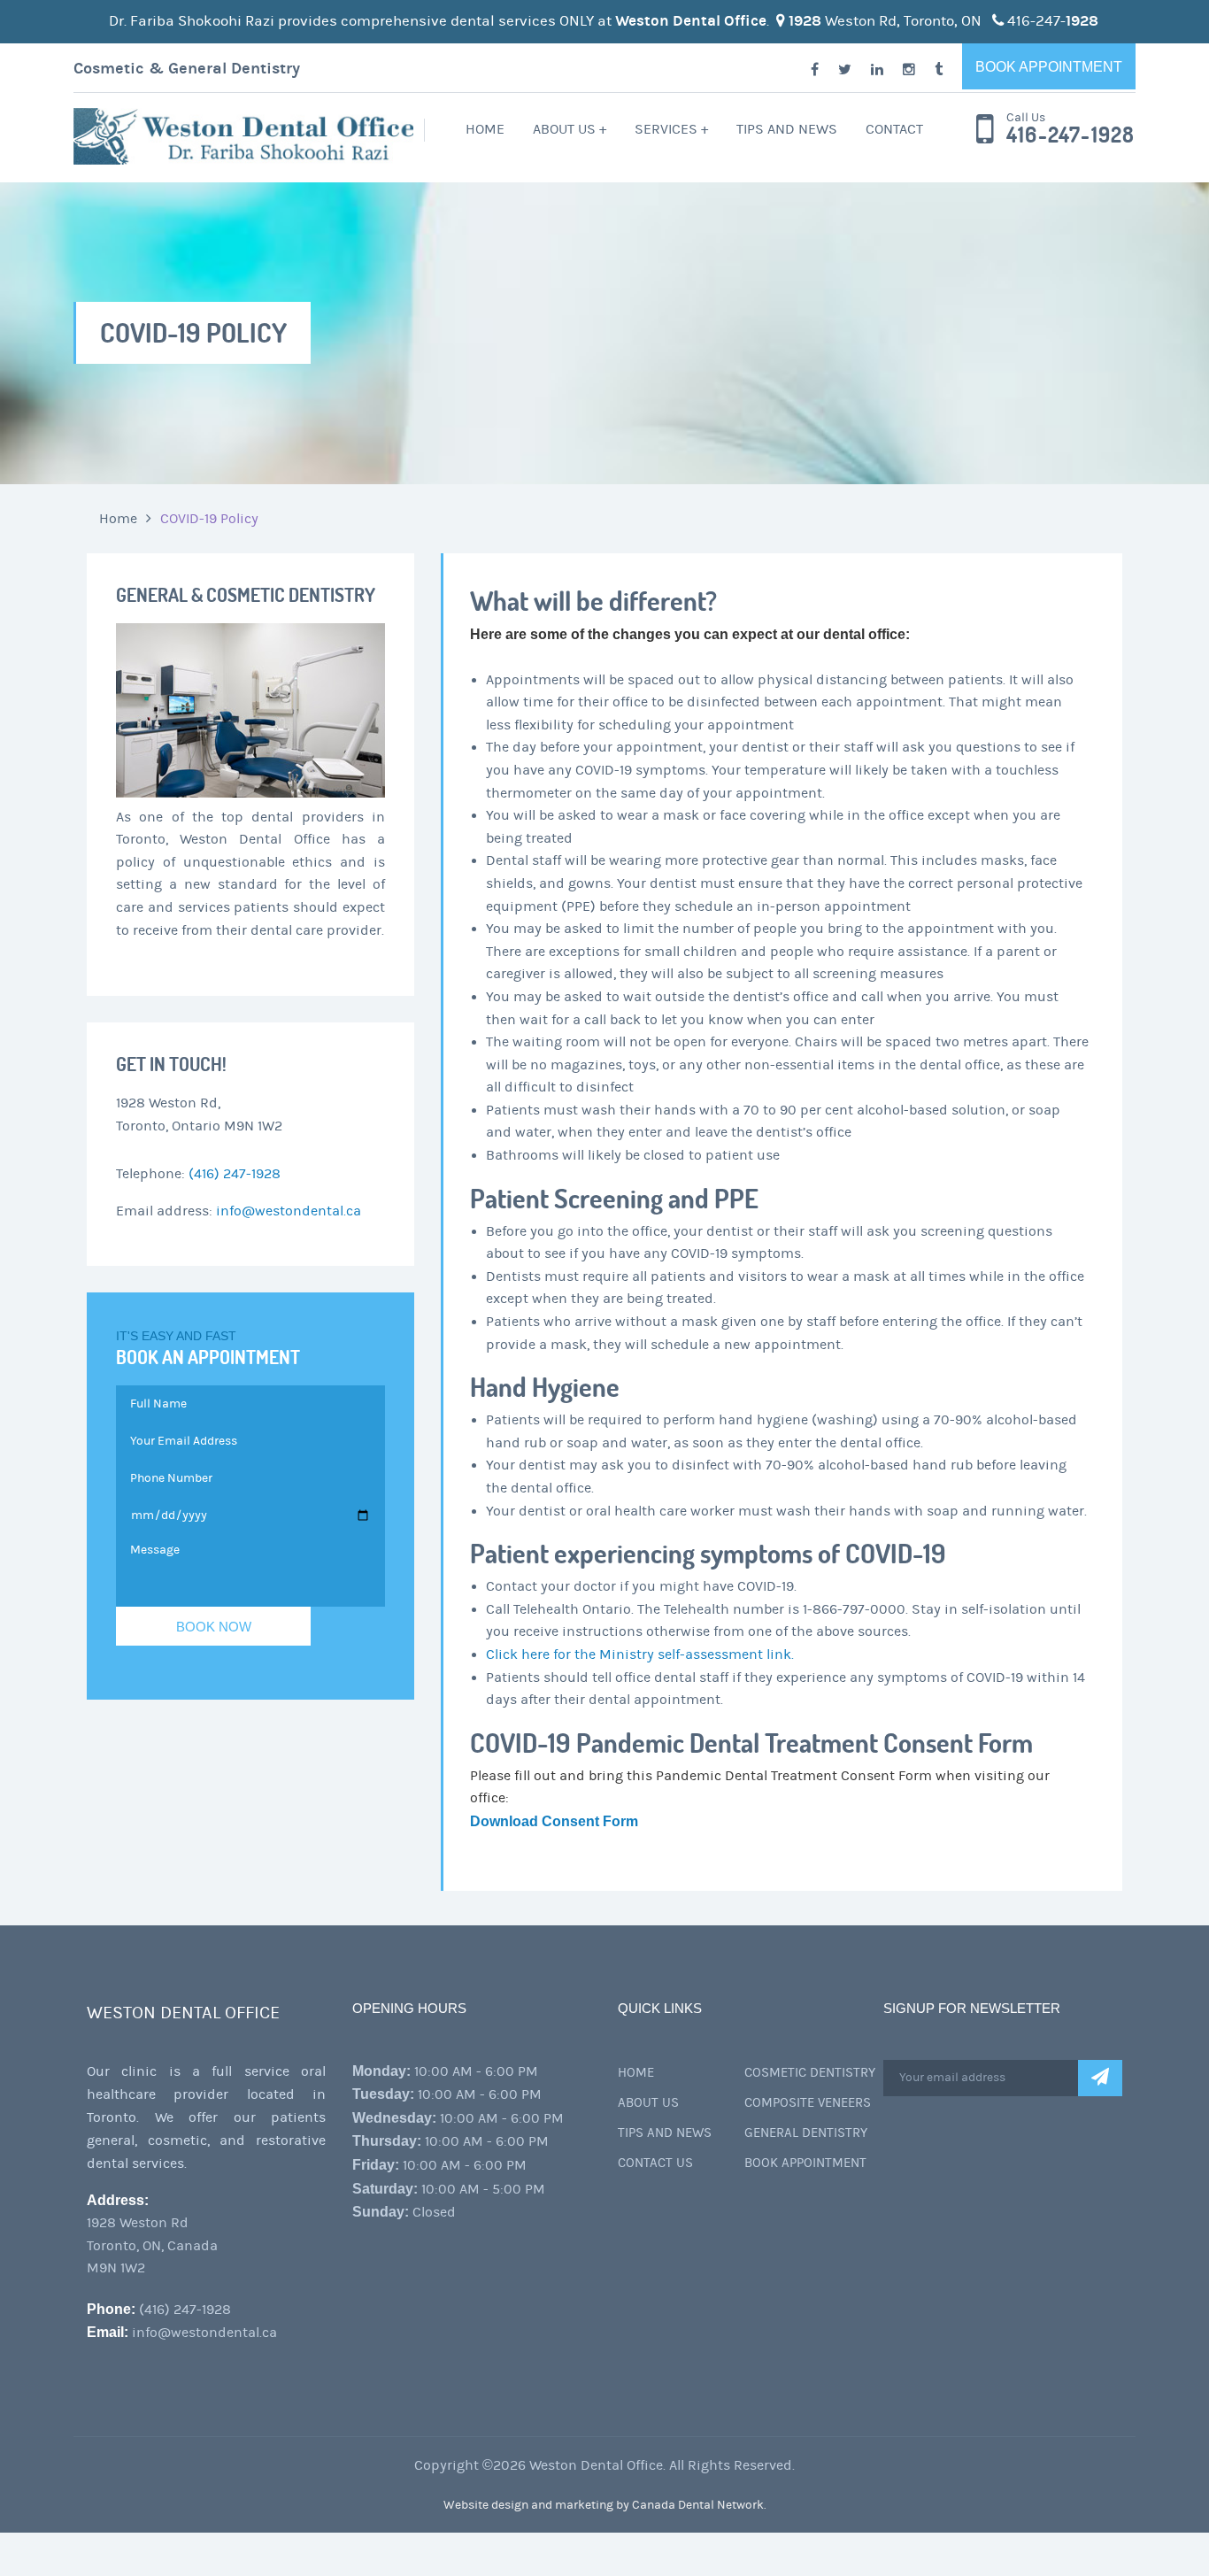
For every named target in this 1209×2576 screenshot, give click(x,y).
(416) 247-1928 (235, 1174)
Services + (671, 129)
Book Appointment (1049, 67)
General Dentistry (806, 2133)
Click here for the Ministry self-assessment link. (640, 1654)
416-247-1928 (1070, 135)
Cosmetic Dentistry (810, 2073)
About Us (648, 2103)
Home (485, 129)
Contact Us (655, 2163)
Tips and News (787, 129)
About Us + (570, 129)
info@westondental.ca (289, 1211)
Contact (894, 129)
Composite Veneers (808, 2103)
